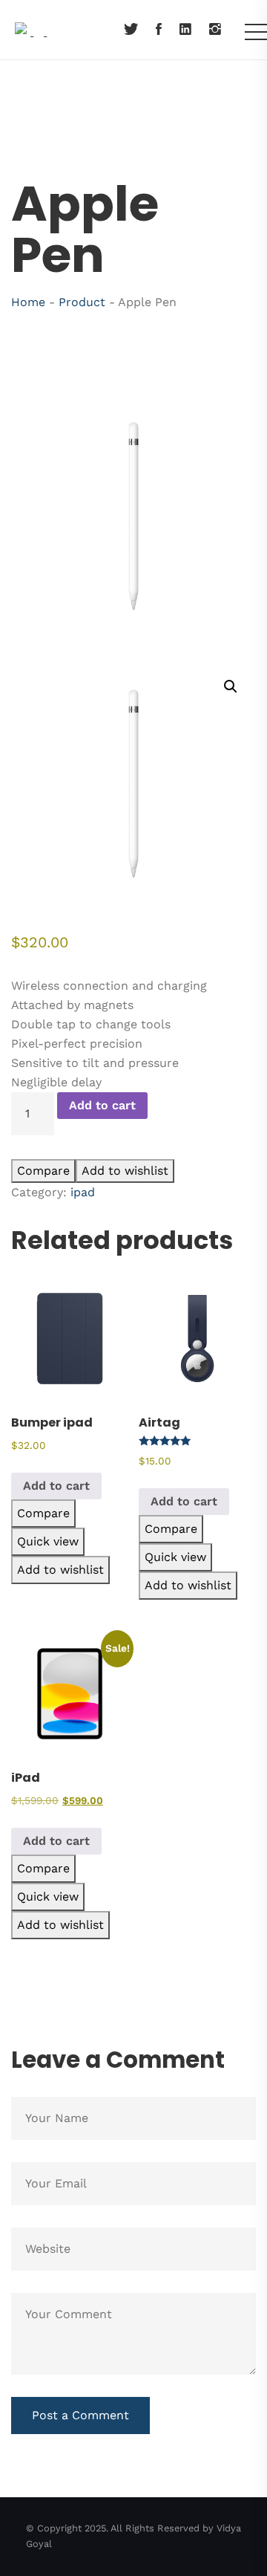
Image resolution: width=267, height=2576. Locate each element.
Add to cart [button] (56, 1486)
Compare (43, 1171)
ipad (83, 1192)
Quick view (48, 1541)
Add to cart (102, 1105)
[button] (231, 687)
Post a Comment (80, 2415)
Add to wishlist (125, 1171)
